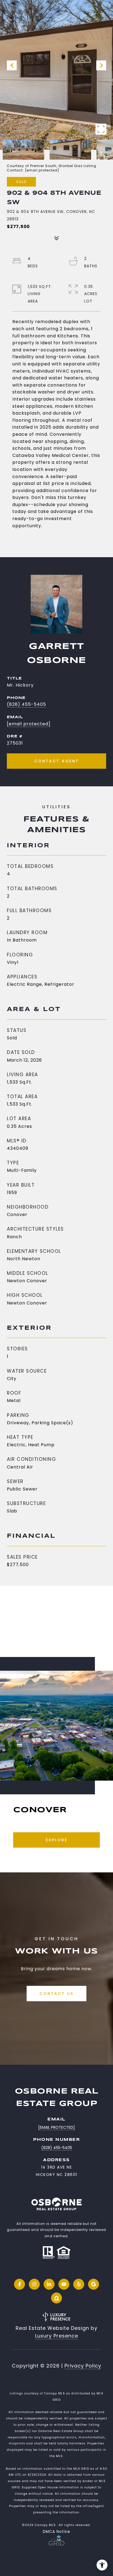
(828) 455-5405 (26, 704)
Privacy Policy (83, 2366)
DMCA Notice (56, 2532)
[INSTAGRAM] (34, 2284)
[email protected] (42, 170)
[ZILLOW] (56, 2298)
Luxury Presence (57, 2336)
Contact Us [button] (56, 1994)
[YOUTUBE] (64, 2284)
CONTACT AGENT (57, 761)
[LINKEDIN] (49, 2284)
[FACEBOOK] (19, 2284)
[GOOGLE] (94, 2284)
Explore (57, 1840)
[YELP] (79, 2284)
